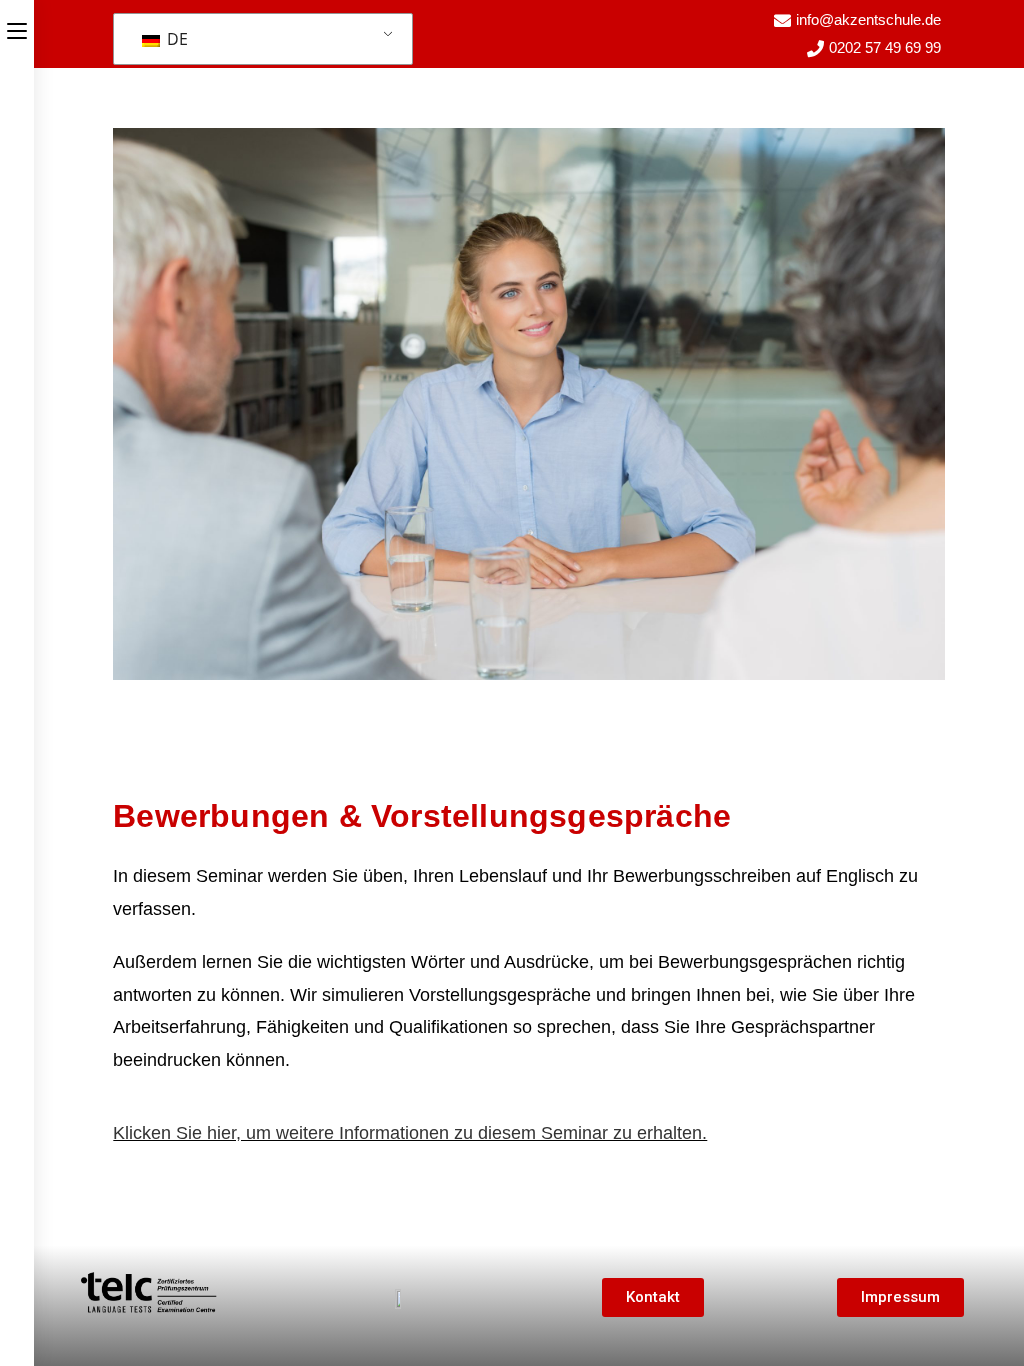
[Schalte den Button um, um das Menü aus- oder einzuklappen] (17, 27)
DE (175, 39)
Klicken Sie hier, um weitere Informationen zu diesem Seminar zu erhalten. (410, 1133)
